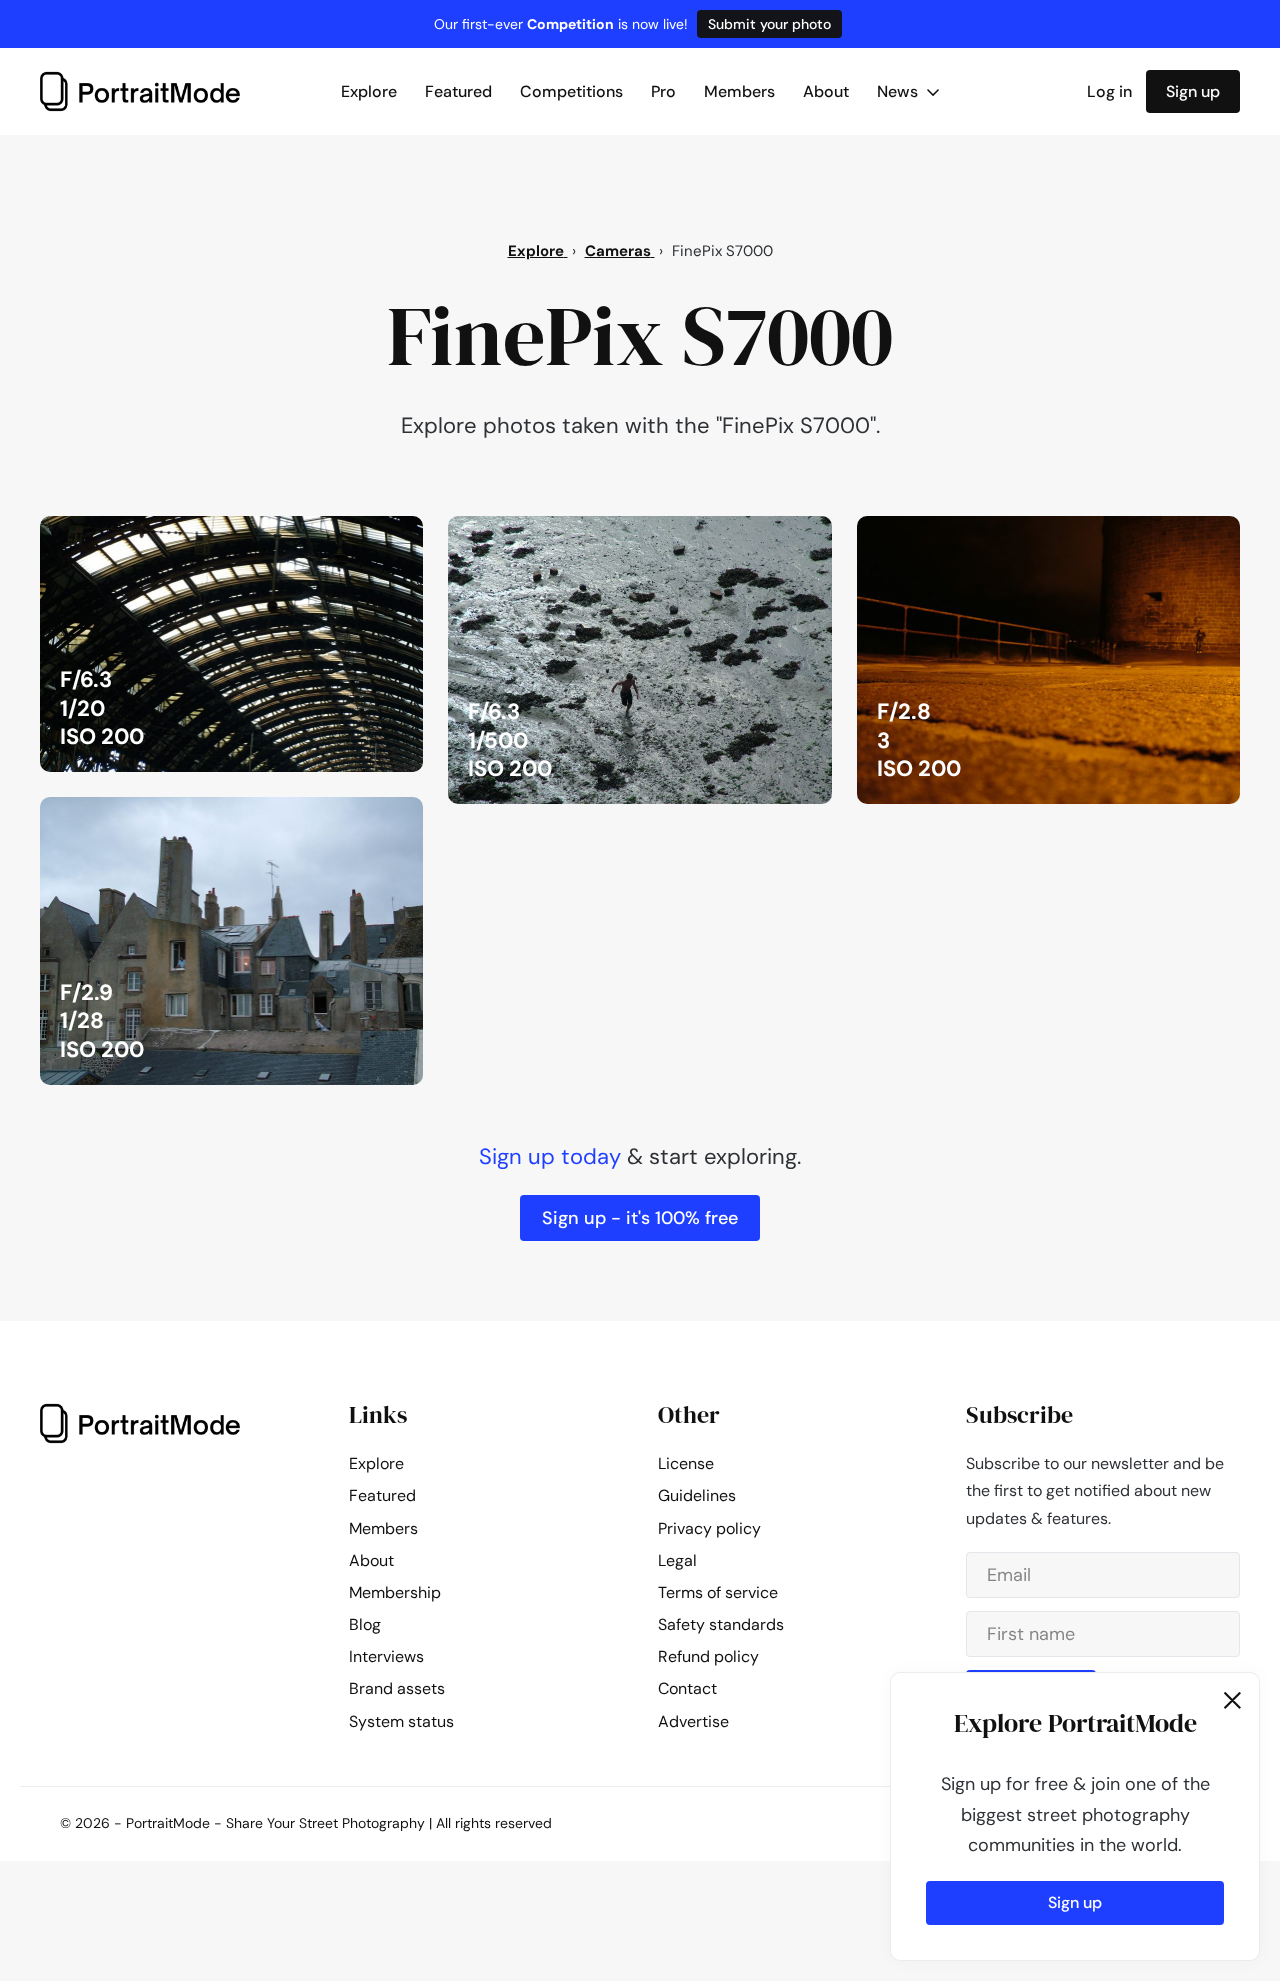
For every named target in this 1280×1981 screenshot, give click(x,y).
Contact (687, 1688)
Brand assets (397, 1688)
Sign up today (550, 1156)
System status (401, 1721)
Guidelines (697, 1495)
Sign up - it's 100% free (640, 1218)
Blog (365, 1624)
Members (739, 91)
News (899, 91)
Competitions (571, 91)
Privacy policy (709, 1528)
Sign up (1193, 91)
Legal (677, 1560)
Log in (1109, 91)
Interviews (386, 1656)
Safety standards (721, 1624)
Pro (663, 91)
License (686, 1463)
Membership (395, 1592)
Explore (369, 91)
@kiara (378, 537)
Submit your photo (769, 24)
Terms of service (718, 1592)
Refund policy (708, 1656)
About (826, 91)
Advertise (693, 1721)
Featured (458, 91)
